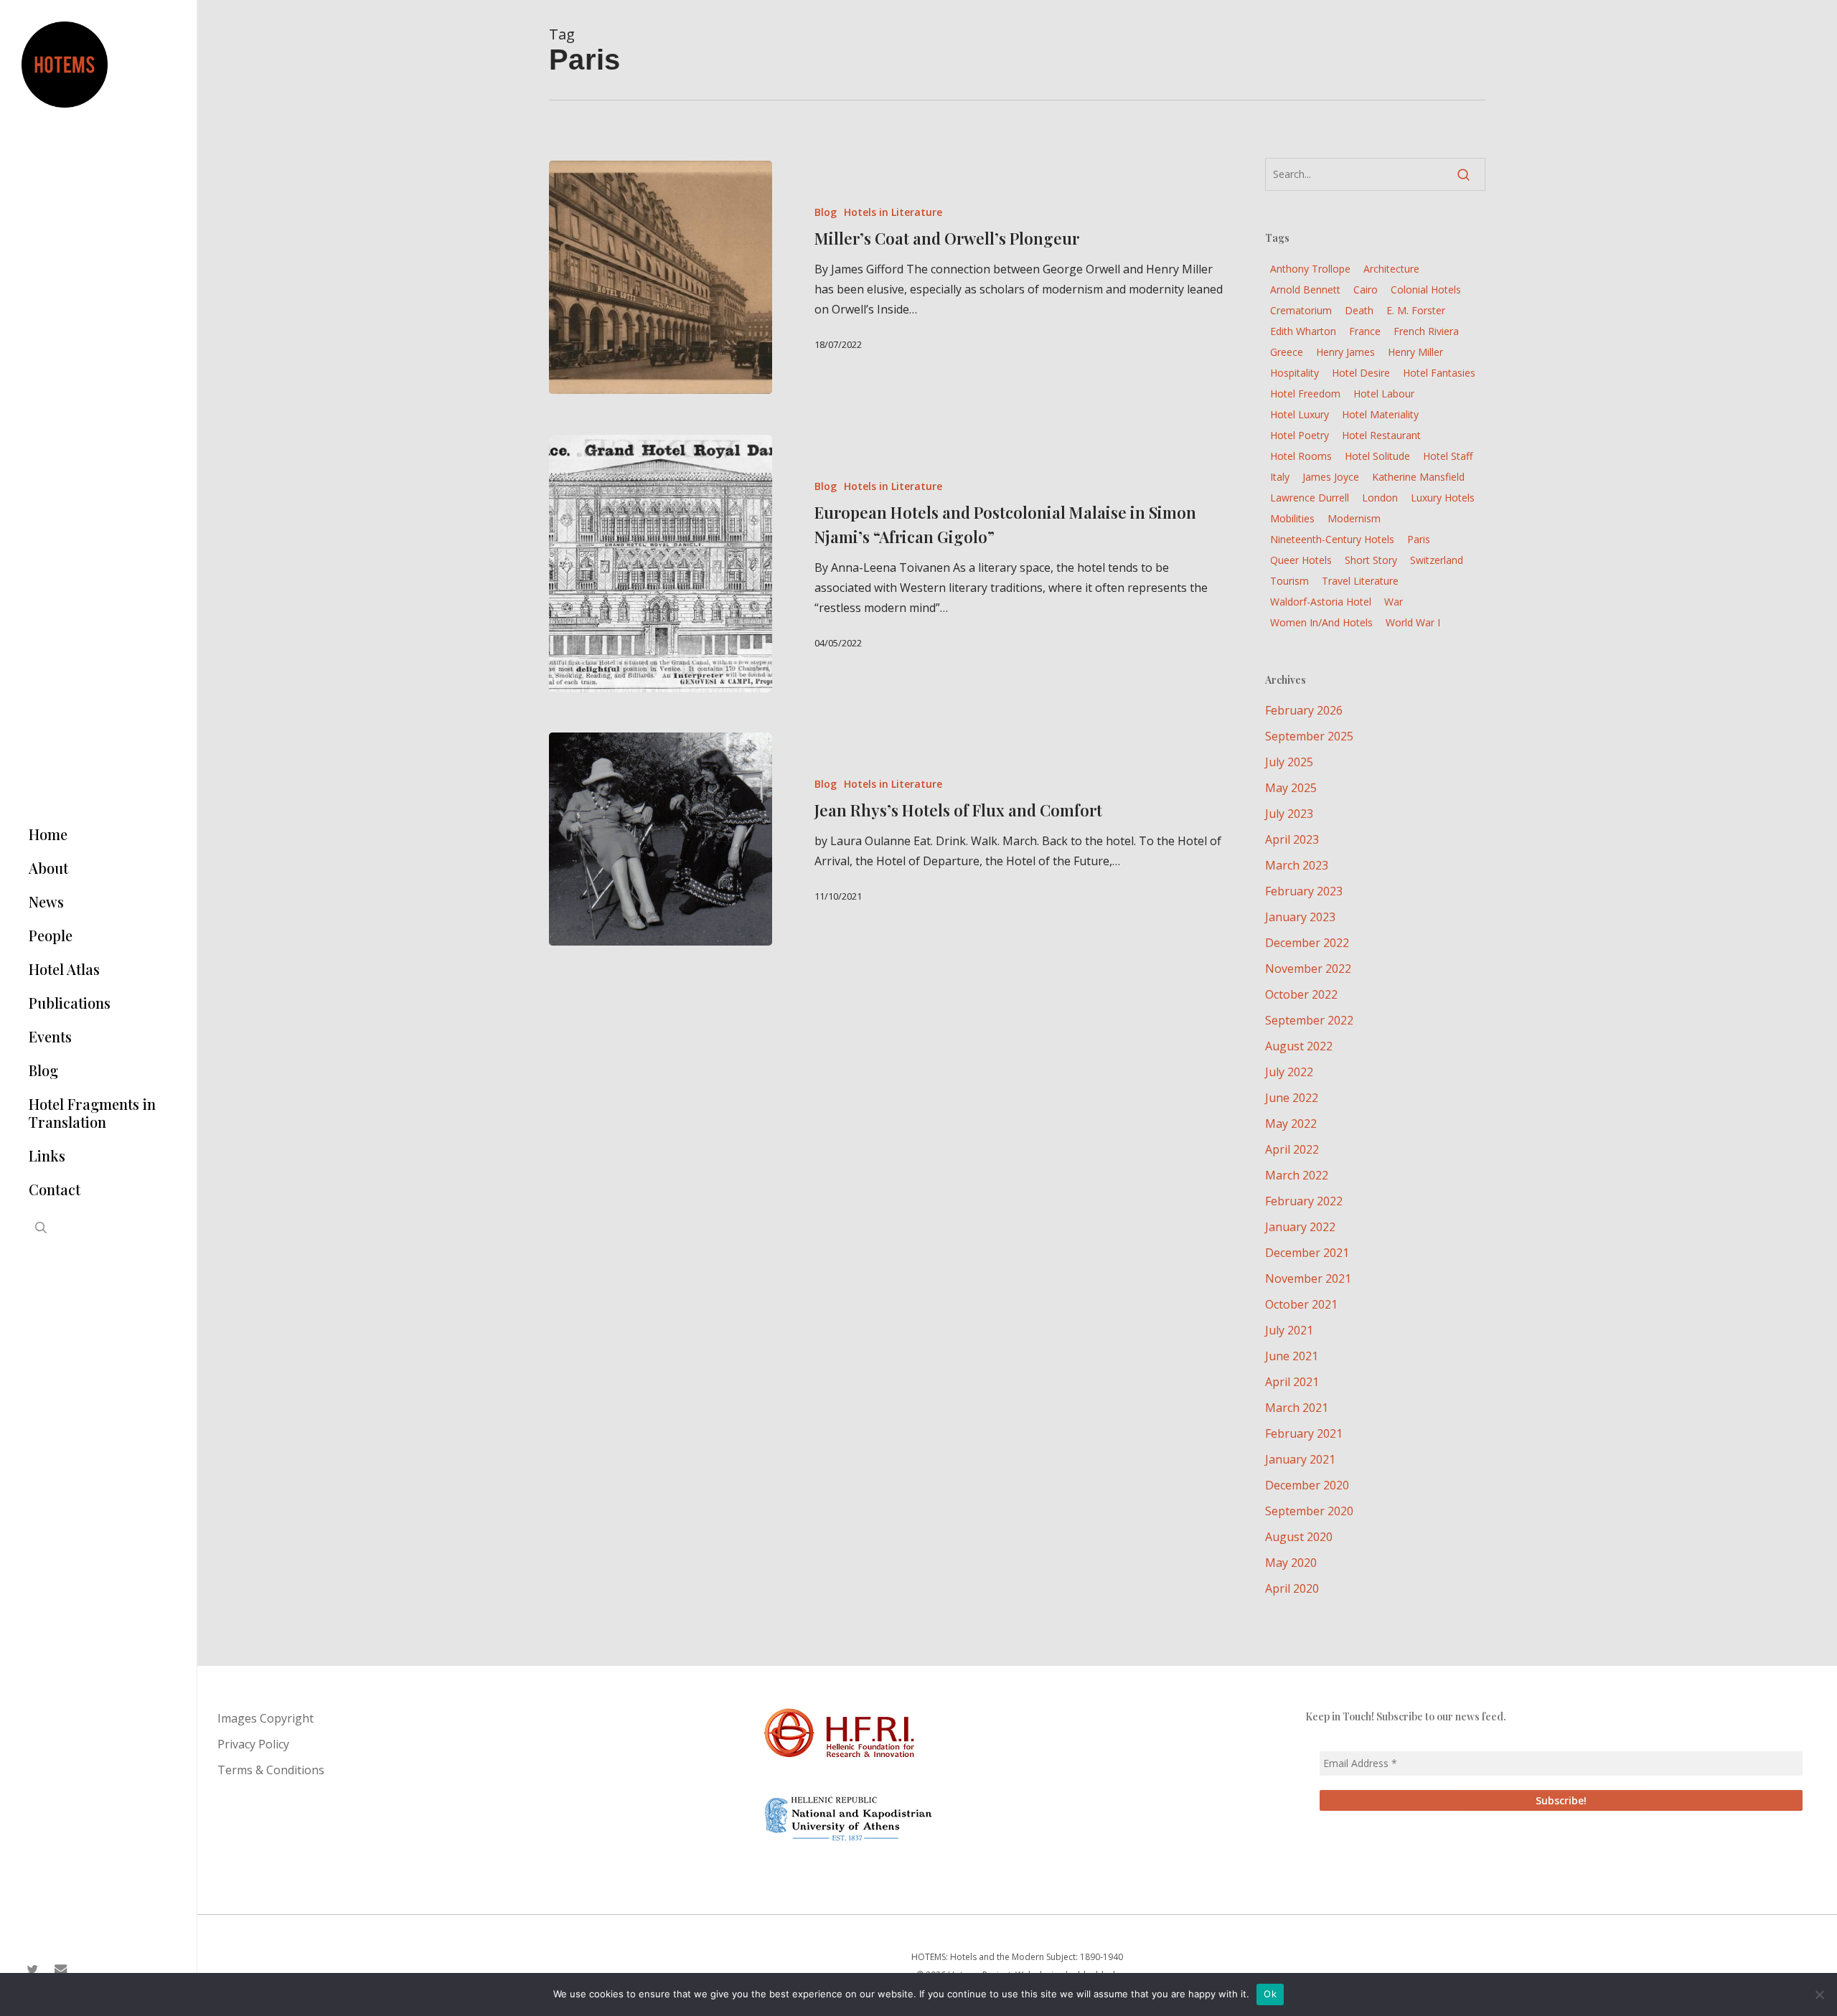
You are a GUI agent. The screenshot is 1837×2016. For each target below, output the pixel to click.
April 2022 (1292, 1149)
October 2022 (1301, 994)
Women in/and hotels (1321, 622)
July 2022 (1289, 1072)
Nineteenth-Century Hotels (1332, 539)
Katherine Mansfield (1418, 477)
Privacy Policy (253, 1744)
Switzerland (1437, 560)
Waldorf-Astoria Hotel (1321, 602)
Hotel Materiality (1380, 414)
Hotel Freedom (1305, 394)
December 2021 (1307, 1253)
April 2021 (1292, 1382)
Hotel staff (1448, 456)
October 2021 (1301, 1304)
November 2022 (1308, 969)
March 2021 (1297, 1408)
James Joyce (1331, 477)
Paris (1419, 539)
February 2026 (1304, 710)
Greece (1287, 352)
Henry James (1345, 352)
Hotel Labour (1384, 394)
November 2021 (1308, 1278)
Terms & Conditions (271, 1770)
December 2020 (1307, 1485)
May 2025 (1291, 788)
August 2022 (1299, 1046)
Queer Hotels (1301, 560)
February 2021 (1304, 1433)
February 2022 (1304, 1201)
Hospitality (1295, 373)
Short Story (1371, 560)
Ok (1270, 1994)
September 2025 (1309, 736)
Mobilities (1292, 518)
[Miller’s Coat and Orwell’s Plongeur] (661, 277)
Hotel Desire (1361, 373)
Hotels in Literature (893, 212)
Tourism (1289, 581)
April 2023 (1292, 839)
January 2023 (1300, 917)
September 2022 (1309, 1020)
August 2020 (1299, 1537)
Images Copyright (266, 1718)
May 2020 (1291, 1563)
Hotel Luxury (1300, 414)
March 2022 (1297, 1175)
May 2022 (1291, 1124)
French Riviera (1426, 331)
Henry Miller (1415, 352)
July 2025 (1289, 762)
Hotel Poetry (1300, 435)
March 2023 (1297, 865)
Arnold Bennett (1305, 289)
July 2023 (1289, 814)
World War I (1413, 622)
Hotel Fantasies (1439, 373)
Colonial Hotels (1426, 289)
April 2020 (1292, 1588)
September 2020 (1309, 1511)
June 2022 (1292, 1098)
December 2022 (1307, 943)
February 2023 (1304, 891)
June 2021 (1292, 1356)
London (1380, 498)
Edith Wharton (1303, 331)
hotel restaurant (1381, 435)
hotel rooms (1301, 456)
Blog (826, 212)
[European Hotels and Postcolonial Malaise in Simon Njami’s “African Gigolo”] (661, 564)
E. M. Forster (1416, 310)
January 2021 (1300, 1459)
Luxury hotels (1443, 498)
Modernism (1354, 518)
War (1394, 602)
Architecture (1391, 269)
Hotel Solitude (1377, 456)
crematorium (1301, 310)
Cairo (1366, 289)
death (1359, 310)
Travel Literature (1360, 581)
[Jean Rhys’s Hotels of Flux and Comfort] (661, 839)
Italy (1280, 477)
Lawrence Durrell (1310, 498)
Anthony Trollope (1310, 269)
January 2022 (1300, 1227)
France (1365, 331)
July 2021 (1289, 1330)
